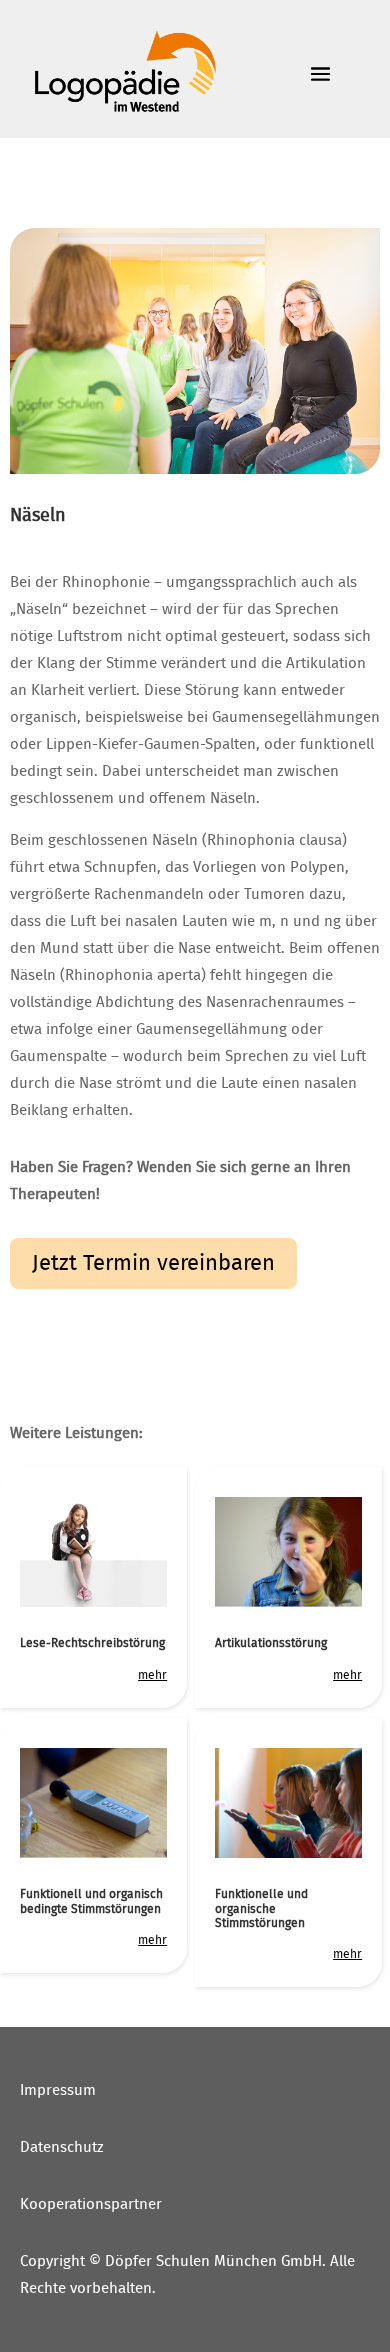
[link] (124, 72)
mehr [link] (152, 1675)
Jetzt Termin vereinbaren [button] (153, 1263)
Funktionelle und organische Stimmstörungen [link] (261, 1908)
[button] (370, 2207)
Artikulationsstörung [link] (271, 1643)
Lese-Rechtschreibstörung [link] (92, 1643)
